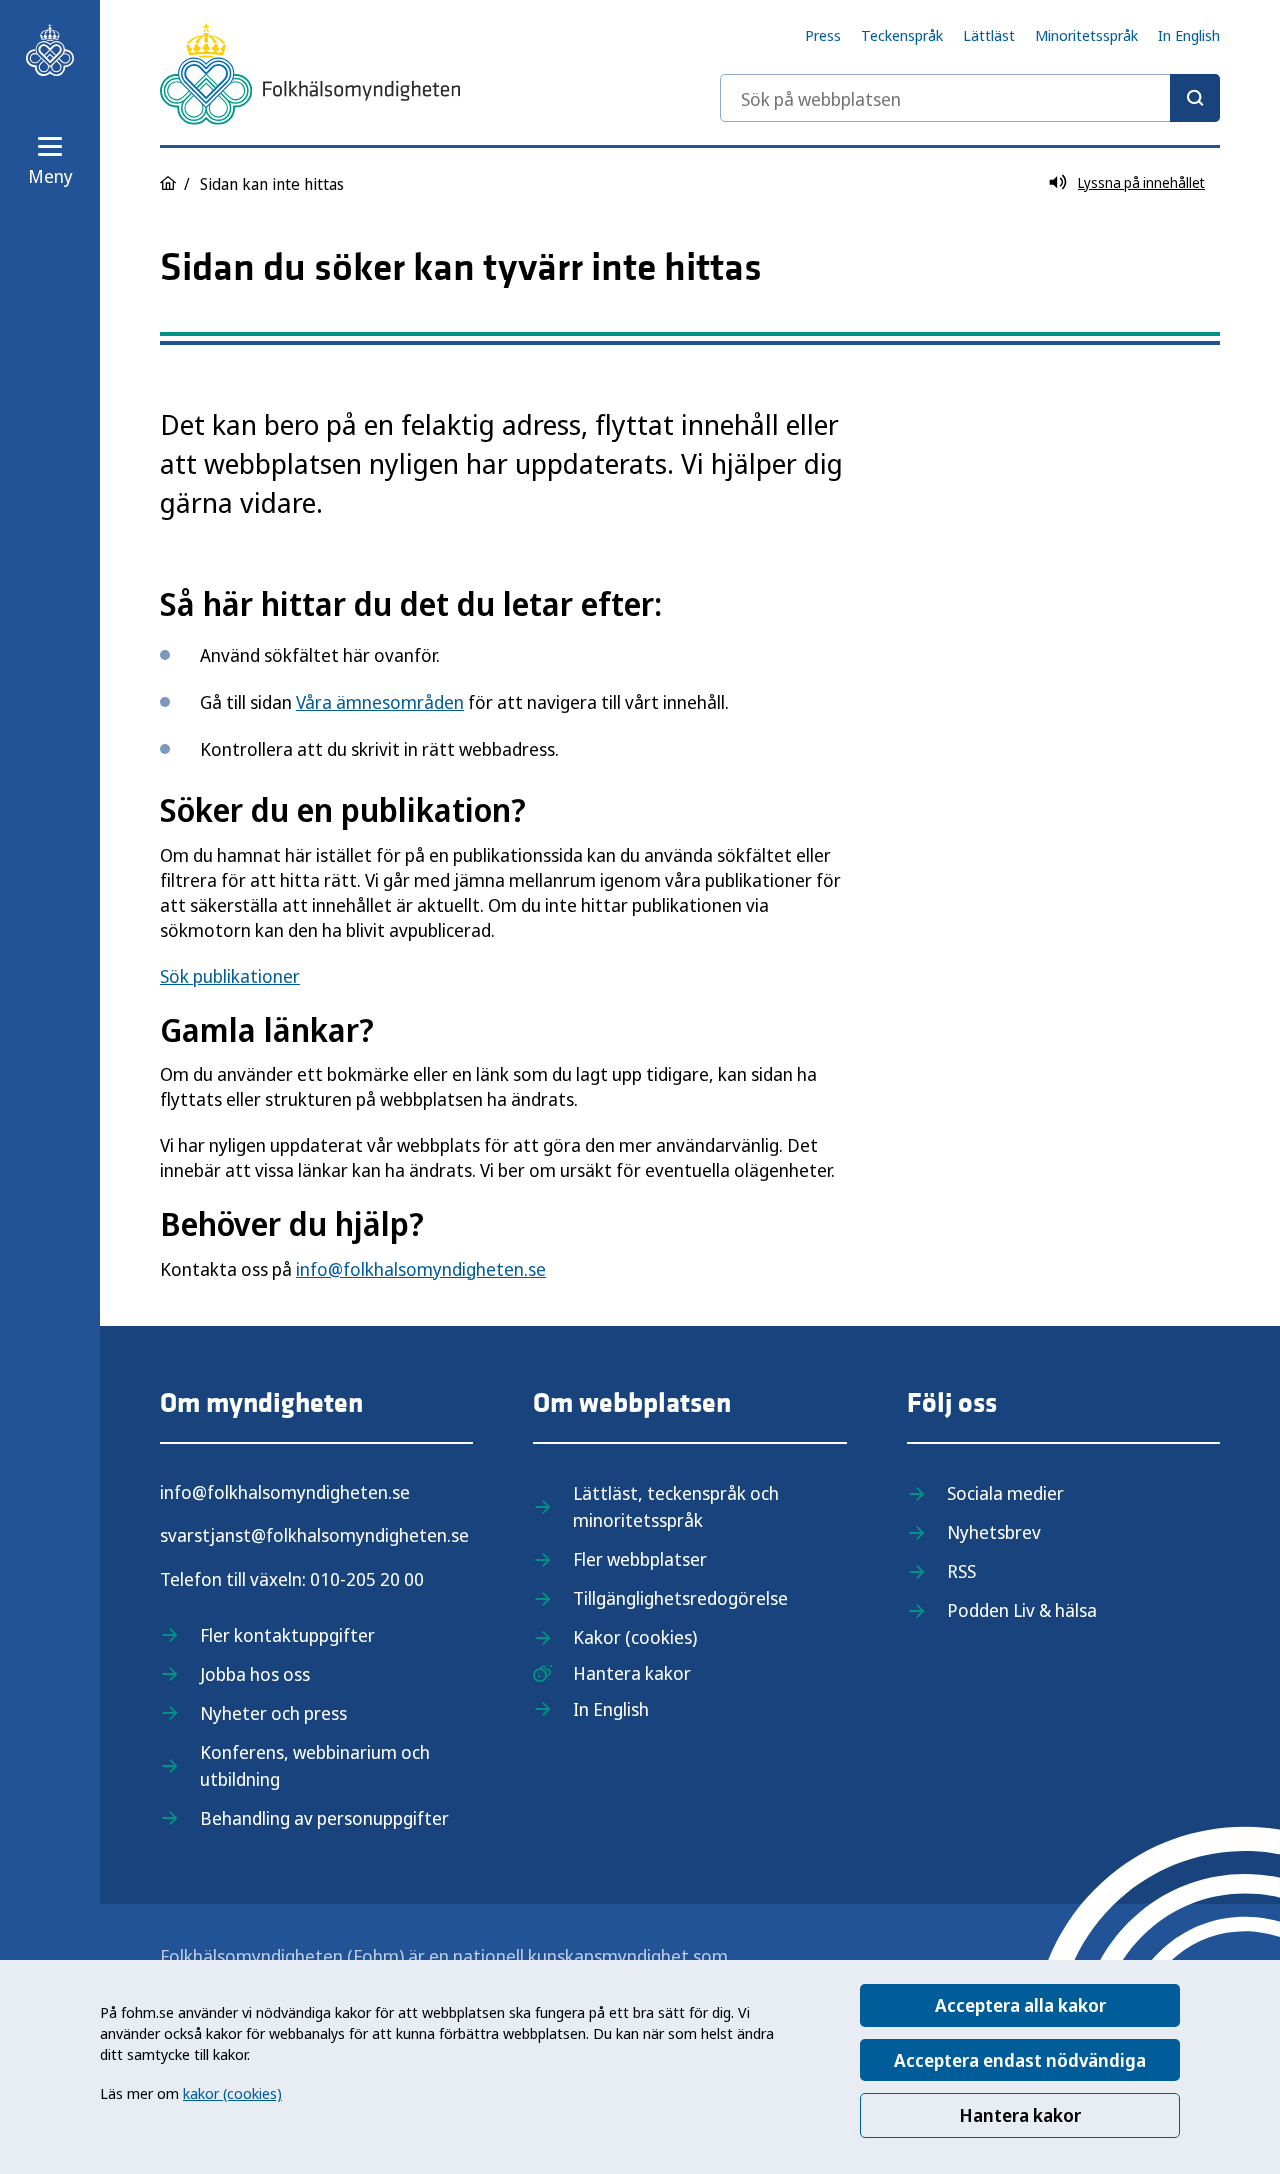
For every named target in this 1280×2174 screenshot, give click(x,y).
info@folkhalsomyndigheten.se (421, 1269)
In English (1189, 35)
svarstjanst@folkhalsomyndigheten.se (314, 1535)
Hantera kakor (1020, 2115)
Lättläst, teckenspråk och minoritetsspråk (676, 1506)
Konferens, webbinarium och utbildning (315, 1765)
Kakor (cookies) (635, 1637)
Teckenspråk (902, 35)
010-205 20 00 (367, 1579)
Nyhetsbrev (994, 1532)
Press (823, 35)
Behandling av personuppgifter (324, 1818)
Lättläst (989, 35)
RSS (961, 1571)
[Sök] (1195, 98)
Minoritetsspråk (1086, 35)
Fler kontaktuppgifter (287, 1635)
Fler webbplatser (640, 1559)
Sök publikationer (230, 976)
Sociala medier (1005, 1493)
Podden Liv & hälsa (1022, 1610)
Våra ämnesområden (380, 702)
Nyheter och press (273, 1713)
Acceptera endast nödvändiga (1020, 2060)
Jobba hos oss (255, 1674)
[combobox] (970, 98)
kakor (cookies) (232, 2093)
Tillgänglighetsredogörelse (680, 1598)
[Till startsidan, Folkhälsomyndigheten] (50, 50)
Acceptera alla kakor (1020, 2005)
